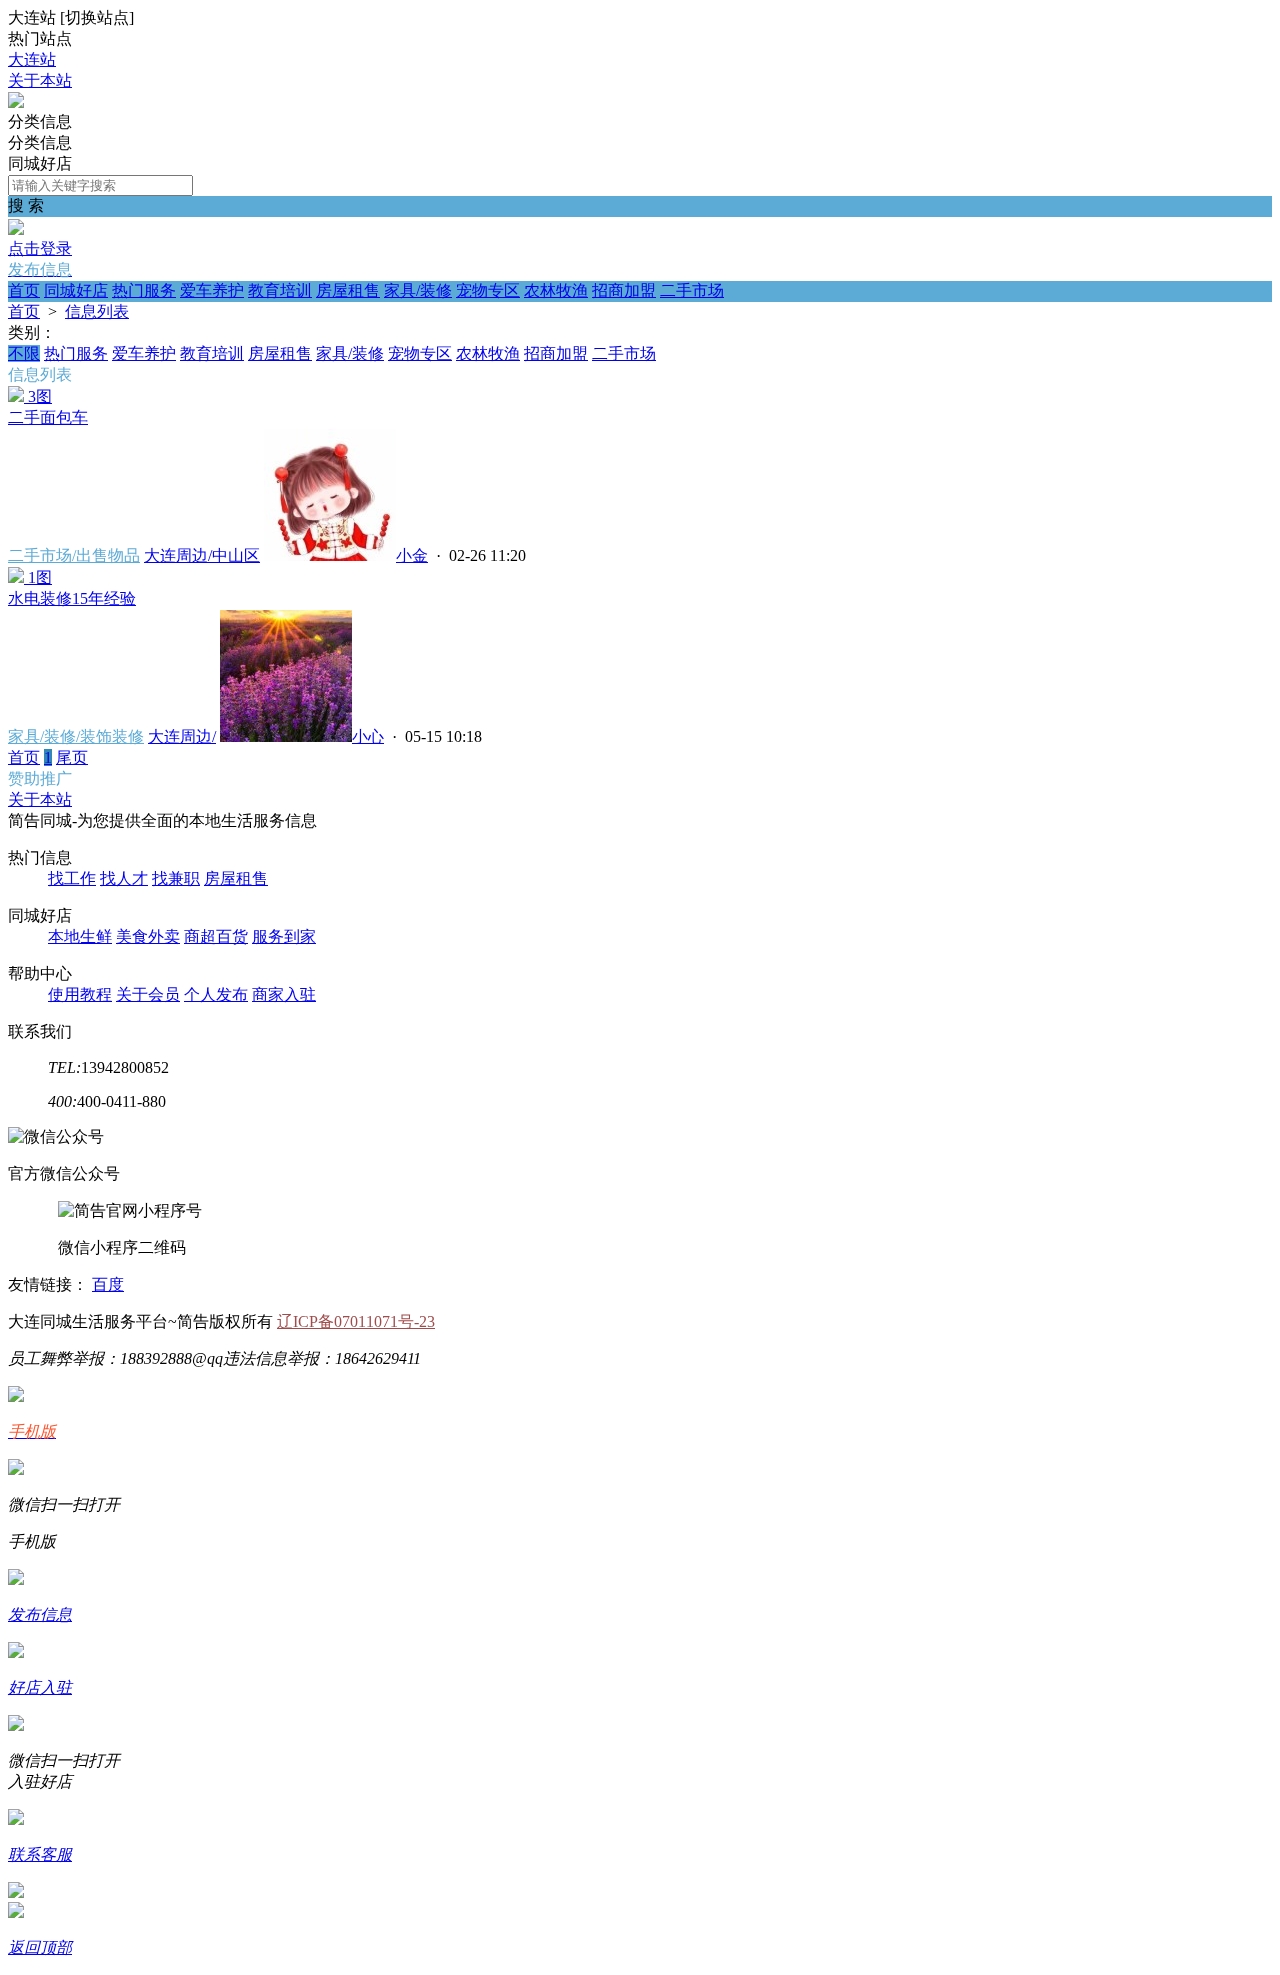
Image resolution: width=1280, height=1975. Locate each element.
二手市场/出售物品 (74, 555)
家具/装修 (418, 290)
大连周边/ (182, 736)
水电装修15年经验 (72, 598)
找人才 (124, 878)
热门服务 (144, 290)
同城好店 (76, 290)
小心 (368, 736)
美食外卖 (148, 936)
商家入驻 (284, 994)
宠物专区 (488, 290)
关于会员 (148, 994)
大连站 (32, 59)
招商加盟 (624, 290)
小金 (412, 555)
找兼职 (176, 878)
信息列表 (97, 311)
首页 (24, 290)
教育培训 (280, 290)
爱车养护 (212, 290)
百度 (108, 1284)
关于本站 (40, 80)
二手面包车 (48, 417)
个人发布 (216, 994)
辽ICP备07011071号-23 (356, 1321)
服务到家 (284, 936)
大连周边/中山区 (202, 555)
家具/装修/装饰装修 (76, 736)
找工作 (72, 878)
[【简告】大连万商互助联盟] (16, 102)
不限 (24, 353)
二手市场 (692, 290)
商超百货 (216, 936)
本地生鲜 (80, 936)
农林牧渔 (556, 290)
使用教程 (80, 994)
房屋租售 (348, 290)
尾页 (72, 757)
